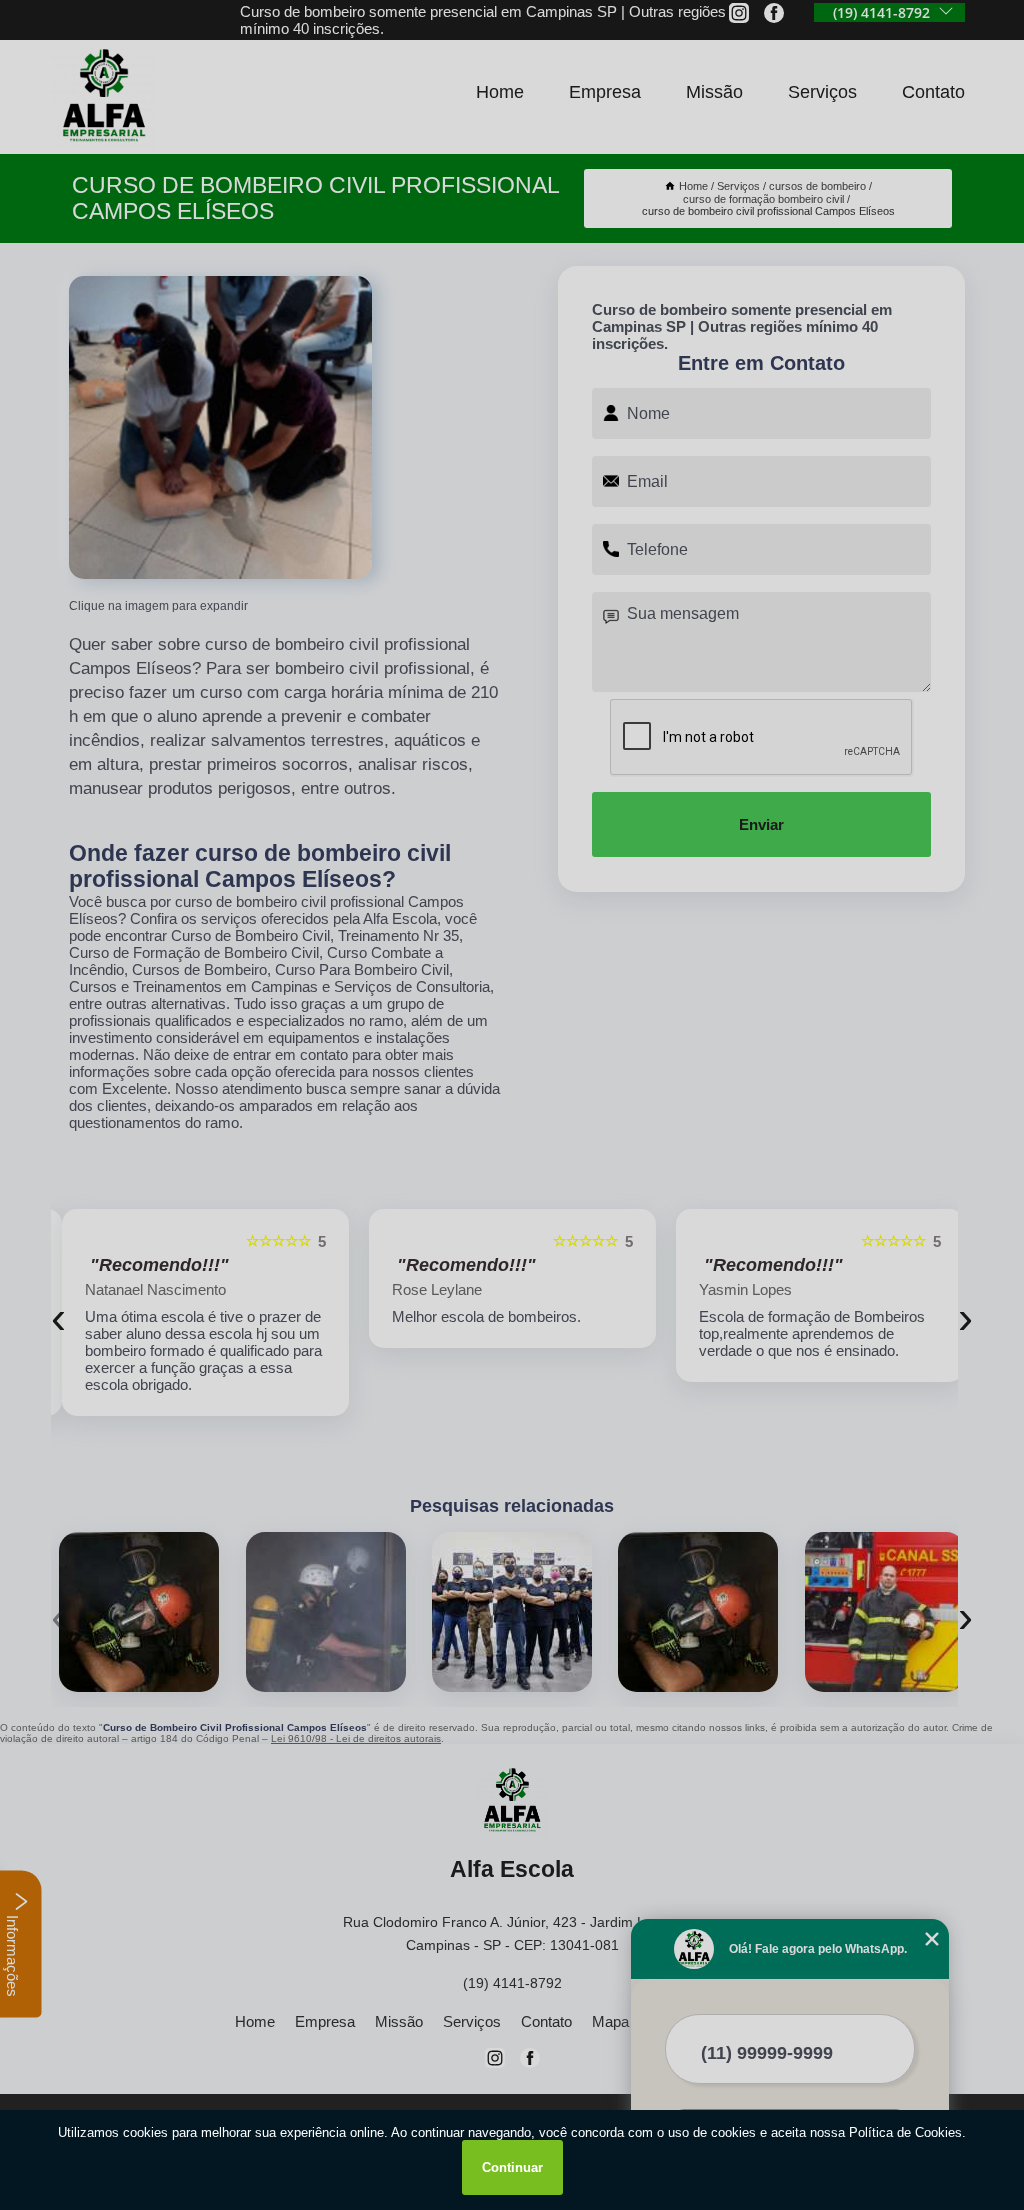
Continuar (512, 2167)
